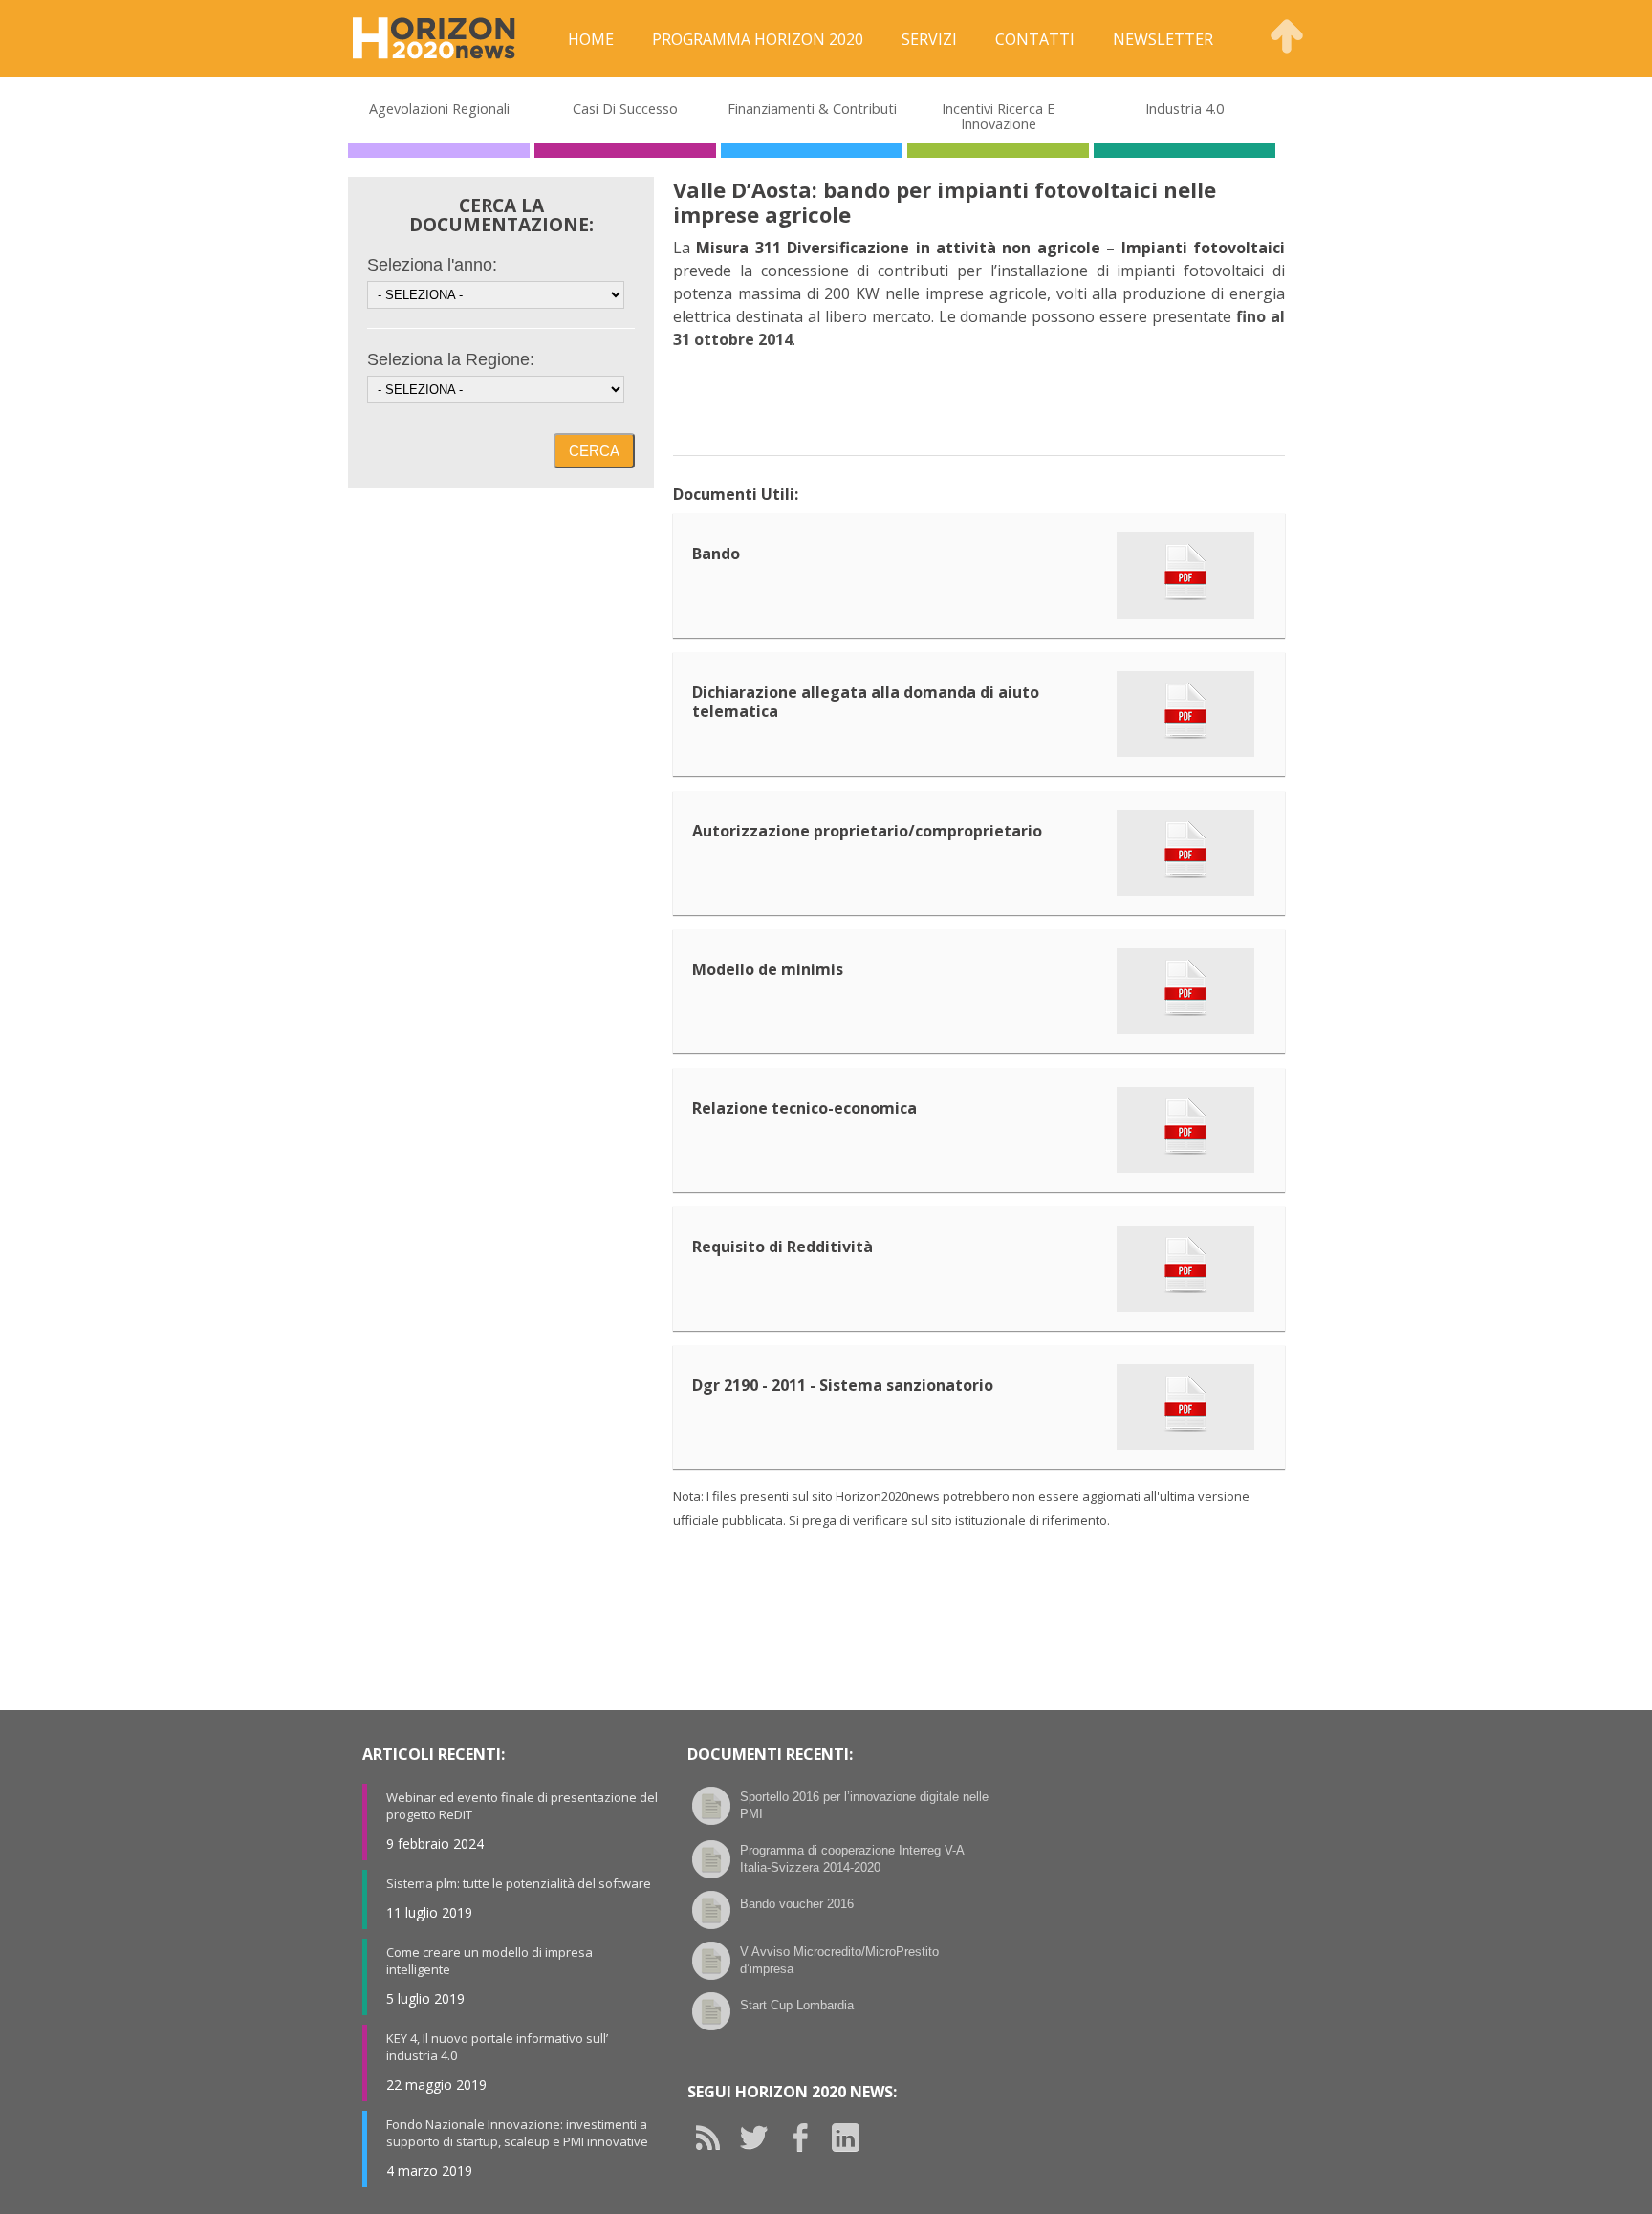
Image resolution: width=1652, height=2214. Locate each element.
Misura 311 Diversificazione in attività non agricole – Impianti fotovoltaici (990, 248)
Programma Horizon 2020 (758, 39)
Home (591, 39)
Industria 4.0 (1185, 108)
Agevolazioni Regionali (439, 108)
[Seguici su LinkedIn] (853, 2138)
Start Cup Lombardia (797, 2005)
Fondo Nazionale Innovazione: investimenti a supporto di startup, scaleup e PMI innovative (517, 2133)
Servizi (929, 39)
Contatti (1035, 39)
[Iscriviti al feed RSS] (715, 2138)
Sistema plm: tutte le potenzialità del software (519, 1883)
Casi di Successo (625, 108)
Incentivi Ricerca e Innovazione (998, 116)
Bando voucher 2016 (797, 1904)
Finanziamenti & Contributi (812, 108)
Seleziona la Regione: (451, 359)
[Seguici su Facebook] (807, 2138)
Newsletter (1163, 39)
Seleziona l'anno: (432, 265)
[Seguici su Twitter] (761, 2138)
